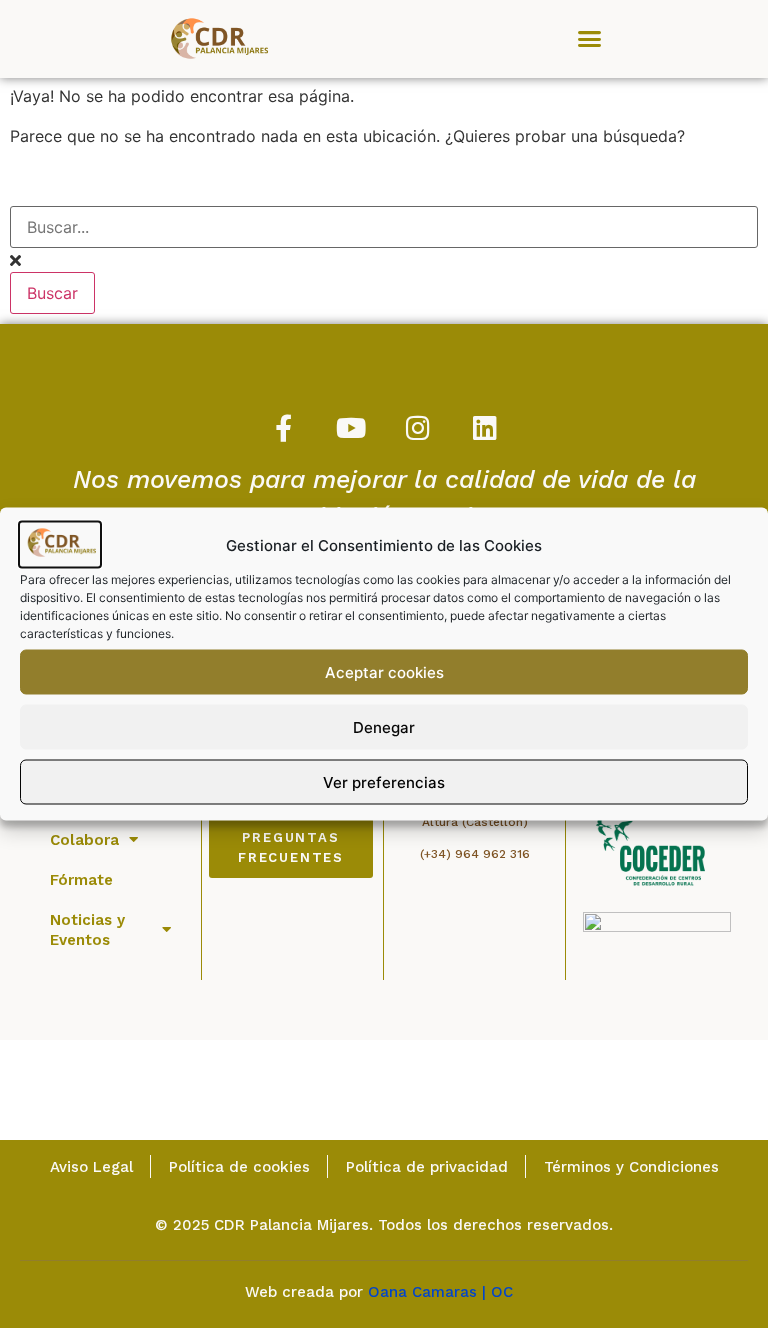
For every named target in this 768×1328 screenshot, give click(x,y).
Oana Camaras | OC (445, 1292)
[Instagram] (417, 427)
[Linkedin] (484, 427)
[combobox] (384, 227)
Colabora (84, 840)
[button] (590, 39)
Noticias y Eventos (87, 930)
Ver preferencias (384, 781)
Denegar (384, 726)
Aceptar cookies (384, 671)
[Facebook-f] (283, 427)
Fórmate (81, 880)
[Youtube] (350, 427)
